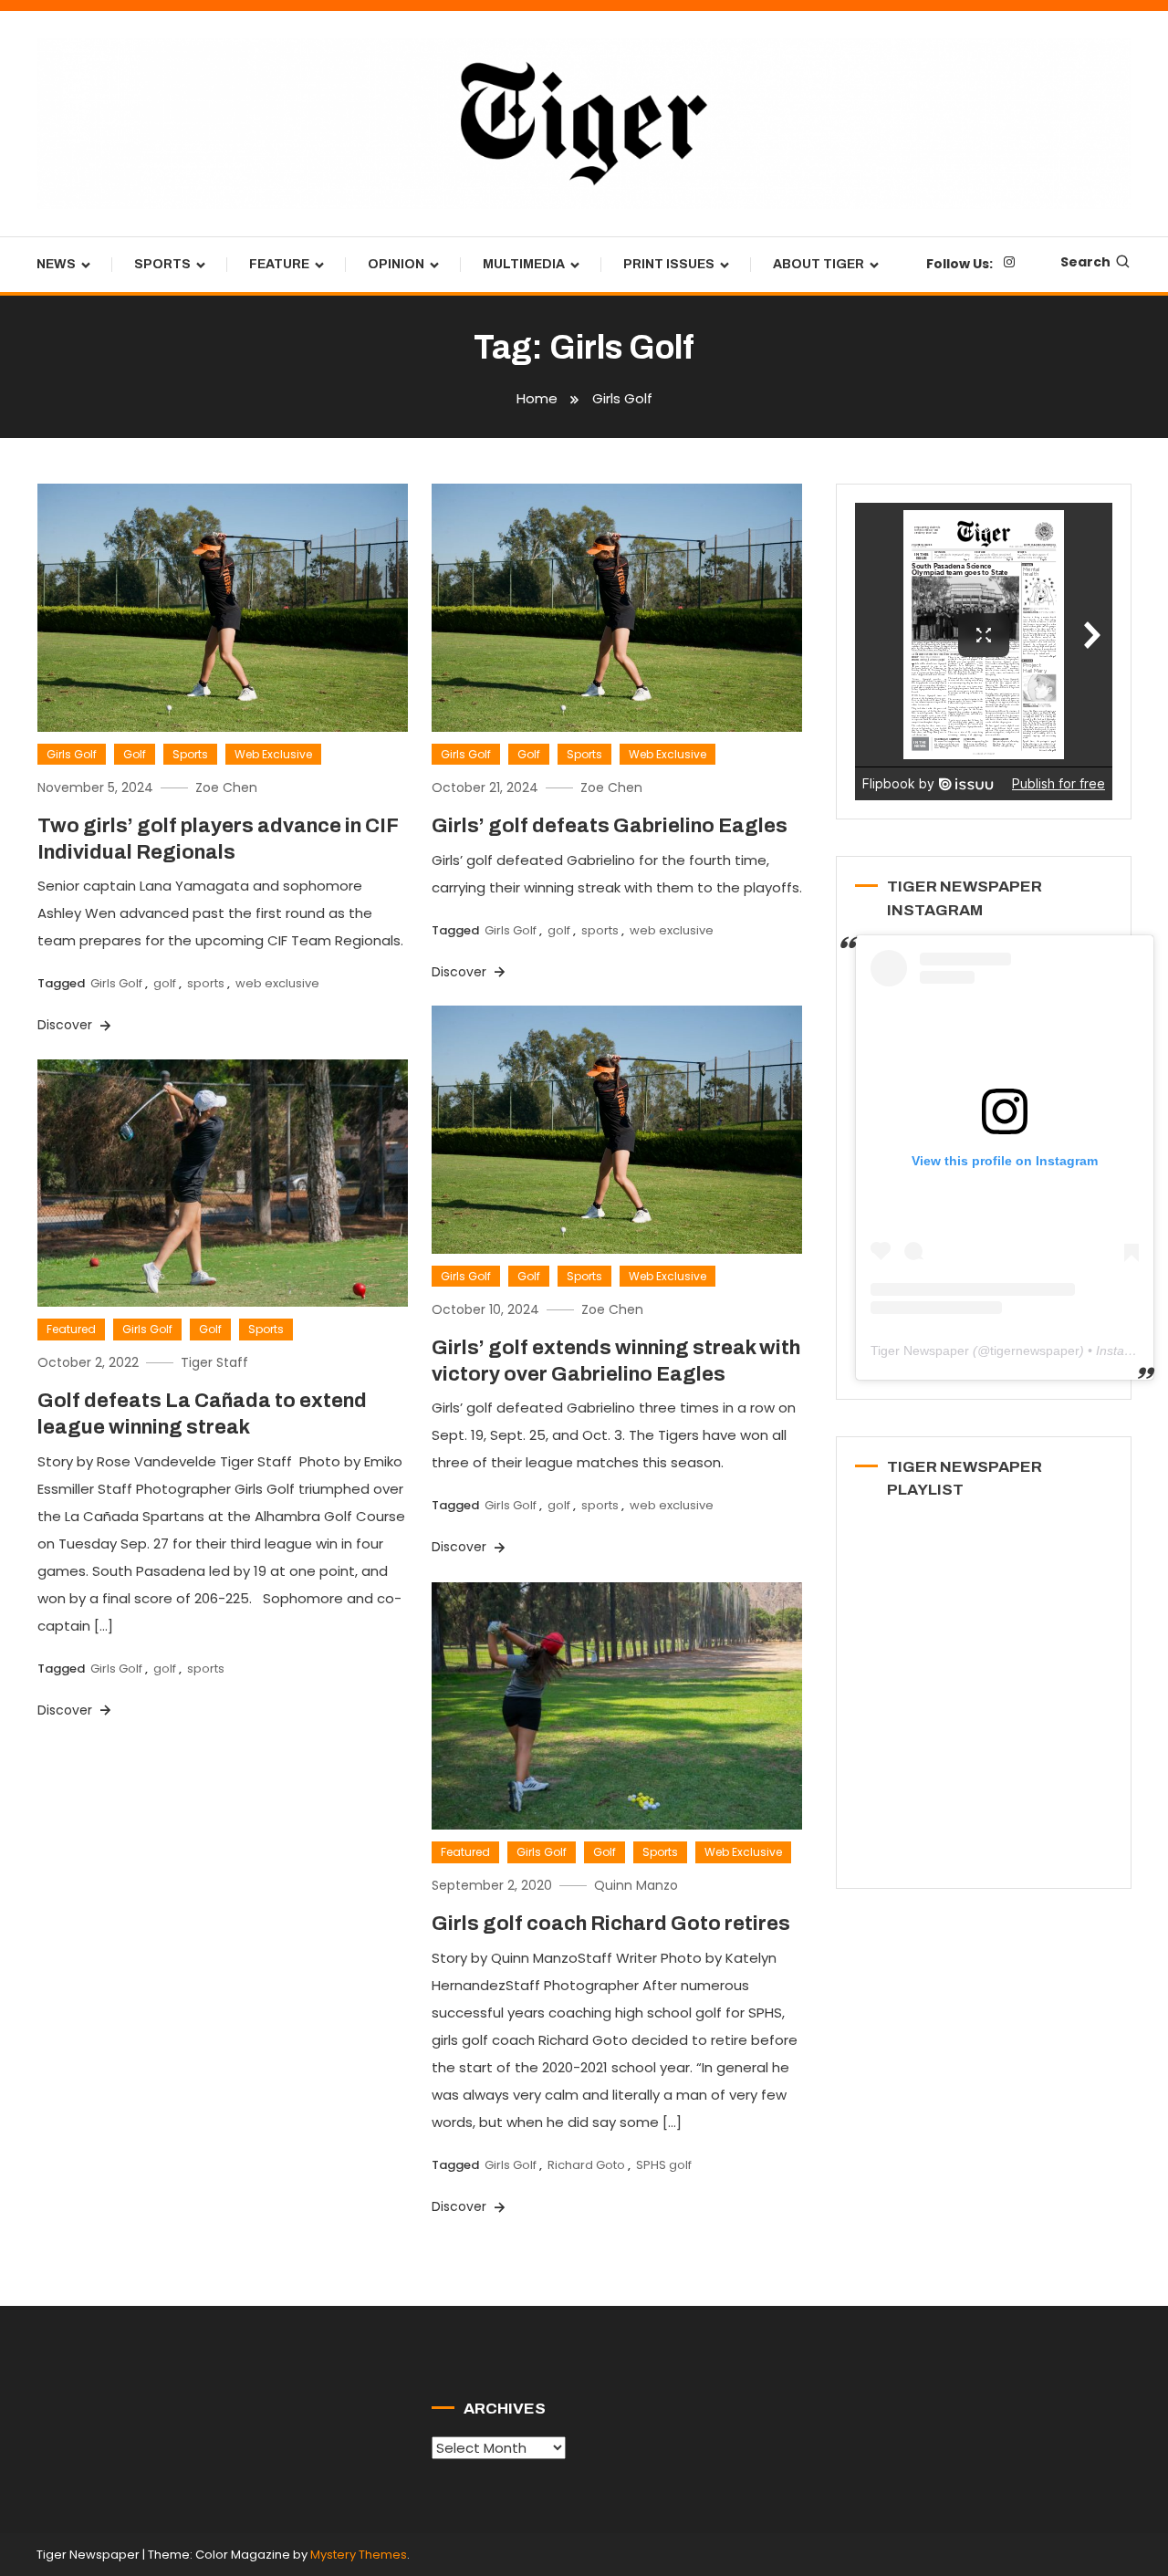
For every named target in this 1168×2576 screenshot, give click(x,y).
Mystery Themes (359, 2555)
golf (165, 983)
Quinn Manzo (636, 1885)
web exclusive (277, 983)
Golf (135, 754)
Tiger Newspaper (920, 1351)
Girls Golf (72, 754)
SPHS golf (664, 2165)
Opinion (396, 264)
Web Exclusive (273, 754)
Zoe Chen (226, 787)
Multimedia (524, 264)
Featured (71, 1329)
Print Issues (669, 264)
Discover (67, 1025)
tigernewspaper (1035, 1351)
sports (206, 983)
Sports (162, 264)
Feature (279, 264)
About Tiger (819, 264)
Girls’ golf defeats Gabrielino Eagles (610, 826)
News (56, 264)
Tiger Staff (214, 1362)
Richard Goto (586, 2165)
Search (1085, 262)
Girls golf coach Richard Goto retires (611, 1924)
